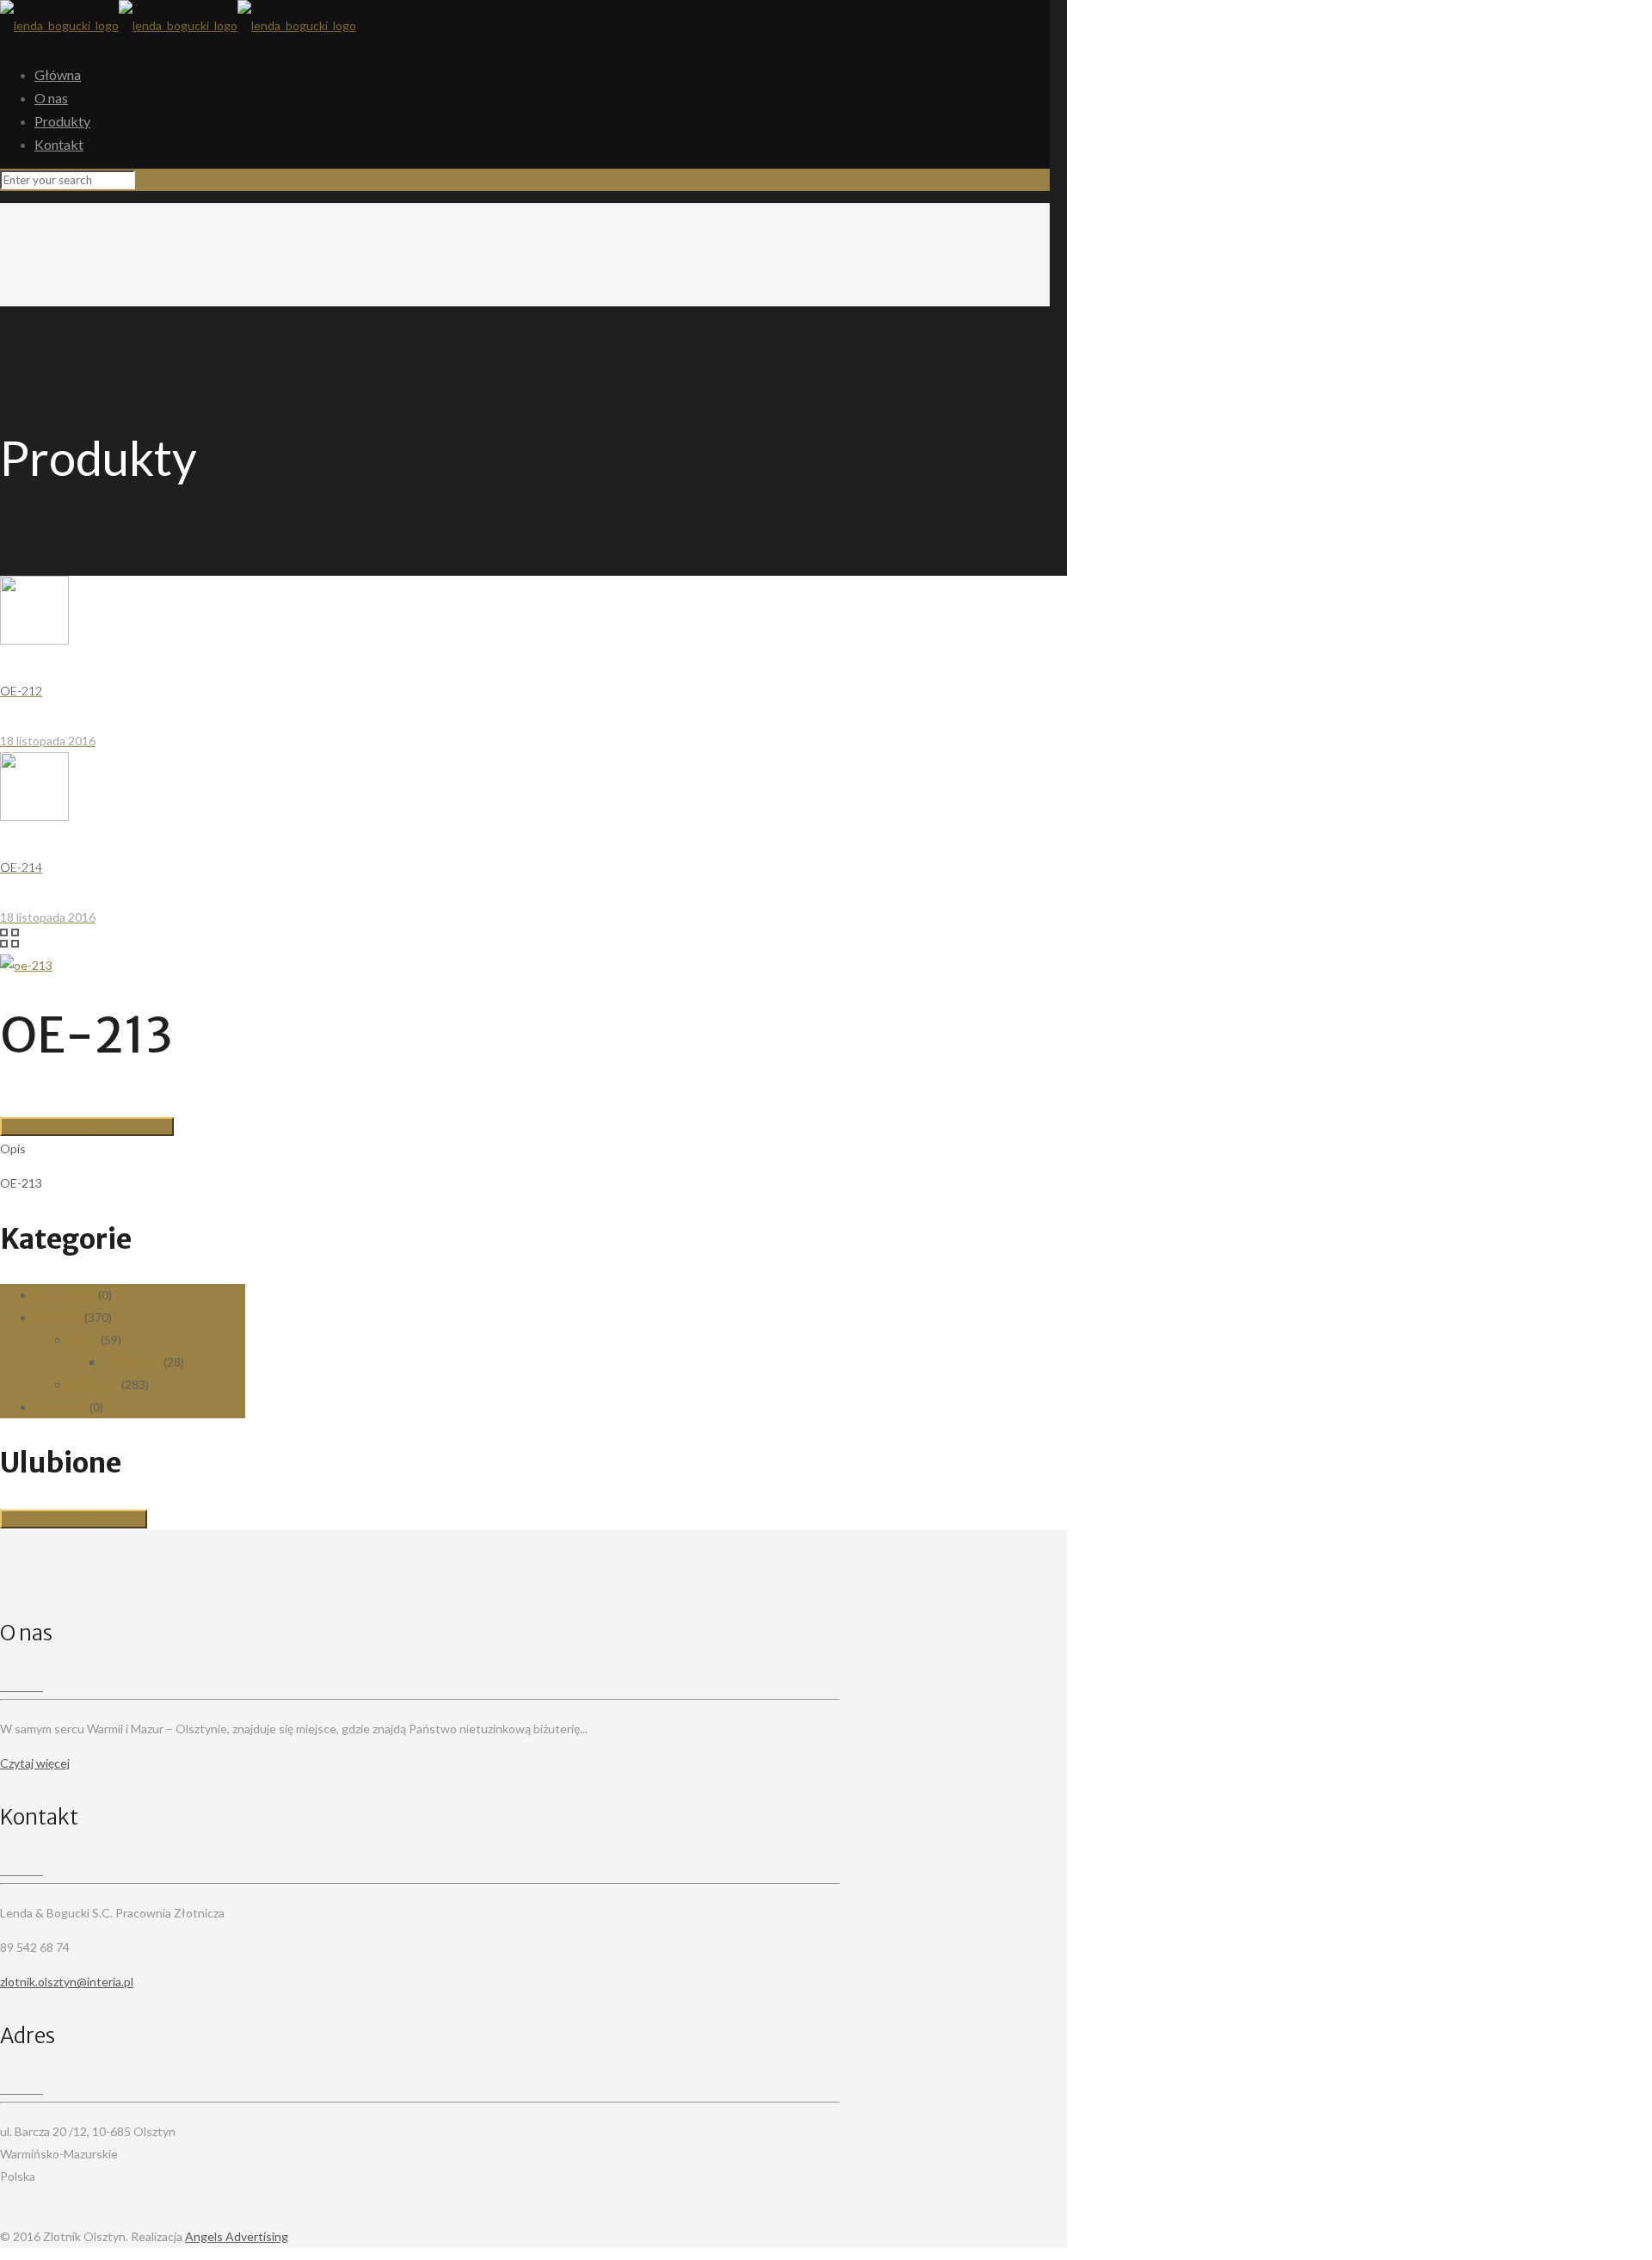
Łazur (83, 1340)
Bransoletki (65, 1295)
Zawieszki (61, 1407)
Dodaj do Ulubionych (60, 1127)
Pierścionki (132, 1362)
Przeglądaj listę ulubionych (74, 1519)
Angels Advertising (237, 2236)
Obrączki (58, 1317)
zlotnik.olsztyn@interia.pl (67, 1982)
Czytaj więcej (35, 1763)
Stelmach (94, 1384)
